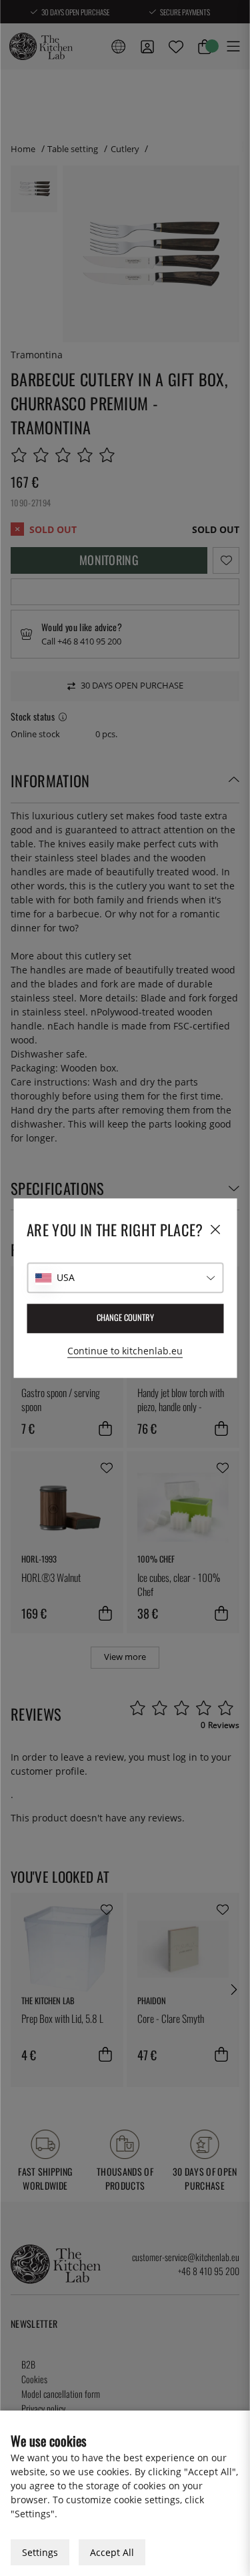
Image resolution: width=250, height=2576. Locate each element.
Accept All (112, 2552)
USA (66, 1277)
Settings (40, 2552)
